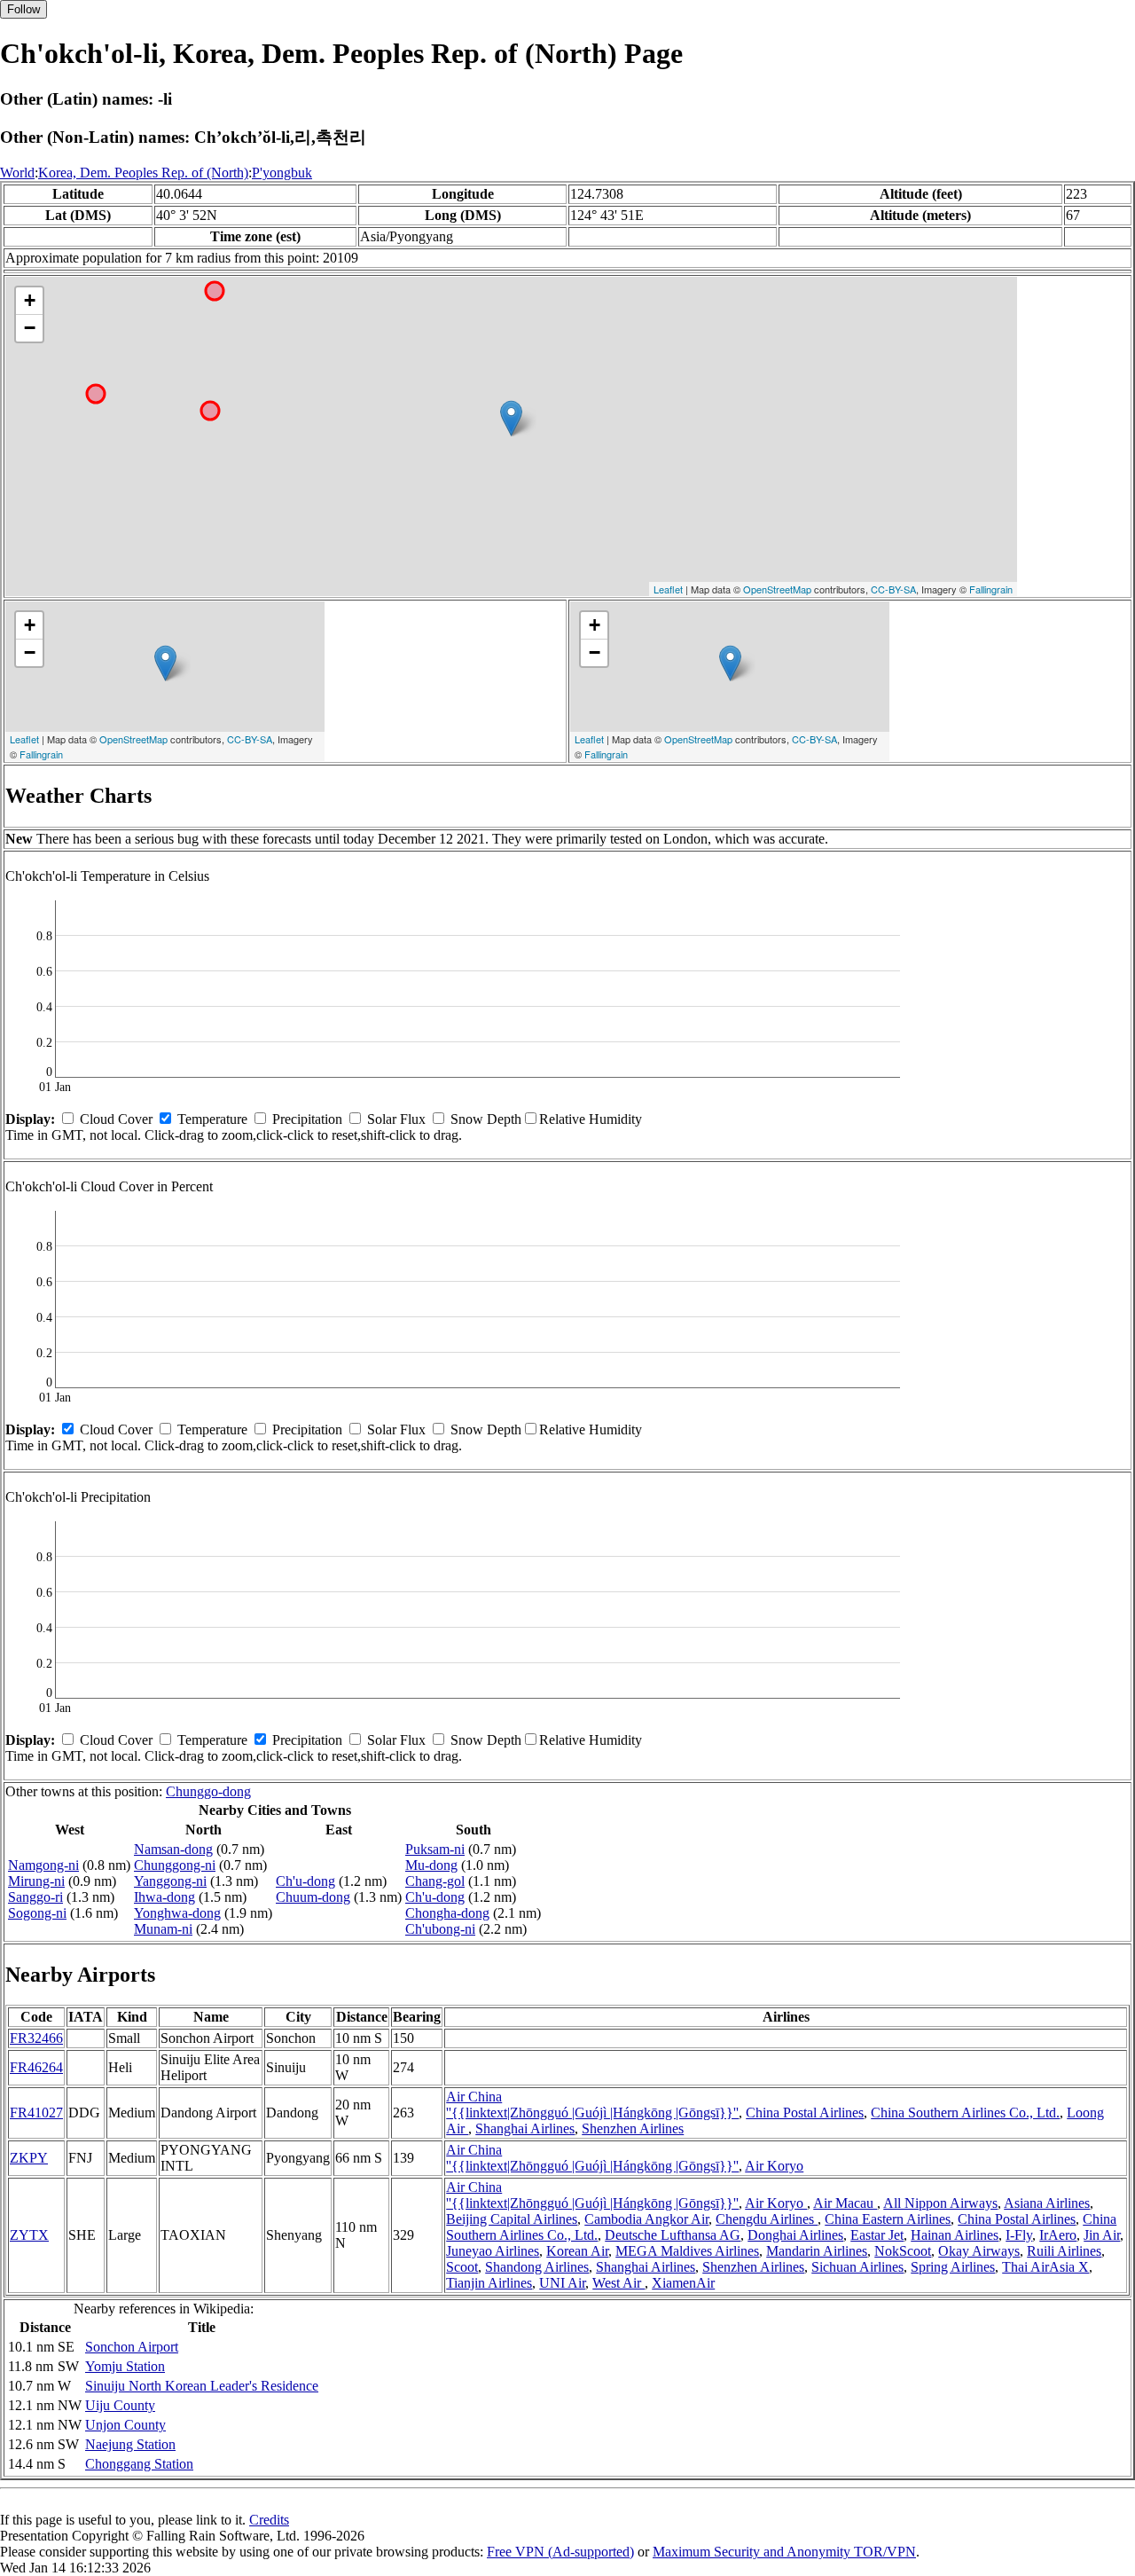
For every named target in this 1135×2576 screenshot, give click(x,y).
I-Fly (1019, 2235)
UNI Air (562, 2283)
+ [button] (30, 300)
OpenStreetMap (777, 589)
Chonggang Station (139, 2464)
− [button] (30, 328)
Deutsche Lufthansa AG (673, 2235)
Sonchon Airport (132, 2347)
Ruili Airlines (1064, 2251)
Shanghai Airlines (525, 2128)
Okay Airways (979, 2251)
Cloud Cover (116, 1119)
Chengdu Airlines (767, 2219)
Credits (269, 2520)
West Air (618, 2283)
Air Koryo (774, 2166)
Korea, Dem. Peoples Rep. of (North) (143, 173)
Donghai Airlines (795, 2235)
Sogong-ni (37, 1913)
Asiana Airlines (1047, 2203)
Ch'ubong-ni (440, 1929)
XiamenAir (683, 2283)
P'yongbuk (282, 173)
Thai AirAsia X (1045, 2267)
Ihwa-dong (164, 1897)
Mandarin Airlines (817, 2251)
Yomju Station (125, 2366)
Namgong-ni (43, 1865)
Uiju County (120, 2405)
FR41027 (36, 2113)
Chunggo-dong (208, 1791)
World (17, 173)
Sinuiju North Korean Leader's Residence (202, 2386)
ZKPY (29, 2158)
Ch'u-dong (305, 1881)
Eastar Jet (877, 2235)
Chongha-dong (447, 1913)
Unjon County (125, 2425)
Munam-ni (163, 1929)
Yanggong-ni (170, 1881)
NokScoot (903, 2251)
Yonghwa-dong (177, 1913)
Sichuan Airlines (857, 2267)
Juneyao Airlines (493, 2251)
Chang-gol (435, 1881)
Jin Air (1102, 2235)
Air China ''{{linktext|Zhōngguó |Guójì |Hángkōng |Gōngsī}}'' (592, 2105)
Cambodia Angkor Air (646, 2219)
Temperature (212, 1119)
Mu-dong (431, 1865)
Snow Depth (486, 1119)
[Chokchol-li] (511, 418)
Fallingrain (991, 589)
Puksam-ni (435, 1849)
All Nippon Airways (940, 2203)
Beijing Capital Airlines (512, 2219)
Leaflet (668, 589)
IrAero (1058, 2235)
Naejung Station (130, 2444)
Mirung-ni (36, 1881)
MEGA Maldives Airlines (687, 2251)
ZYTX (29, 2235)
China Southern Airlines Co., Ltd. (965, 2113)
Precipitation (307, 1119)
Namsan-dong (173, 1849)
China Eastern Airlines (888, 2219)
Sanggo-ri (35, 1897)
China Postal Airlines (805, 2113)
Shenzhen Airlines (633, 2128)
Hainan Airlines (955, 2235)
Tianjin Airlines (489, 2283)
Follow (23, 9)
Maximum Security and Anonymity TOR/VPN (784, 2552)
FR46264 (36, 2067)
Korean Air (577, 2251)
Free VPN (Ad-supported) (560, 2552)
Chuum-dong (313, 1897)
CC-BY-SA (893, 589)
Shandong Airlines (537, 2267)
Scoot (462, 2267)
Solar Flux (396, 1119)
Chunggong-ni (175, 1865)
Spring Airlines (953, 2267)
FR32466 (36, 2038)
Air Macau (845, 2203)
